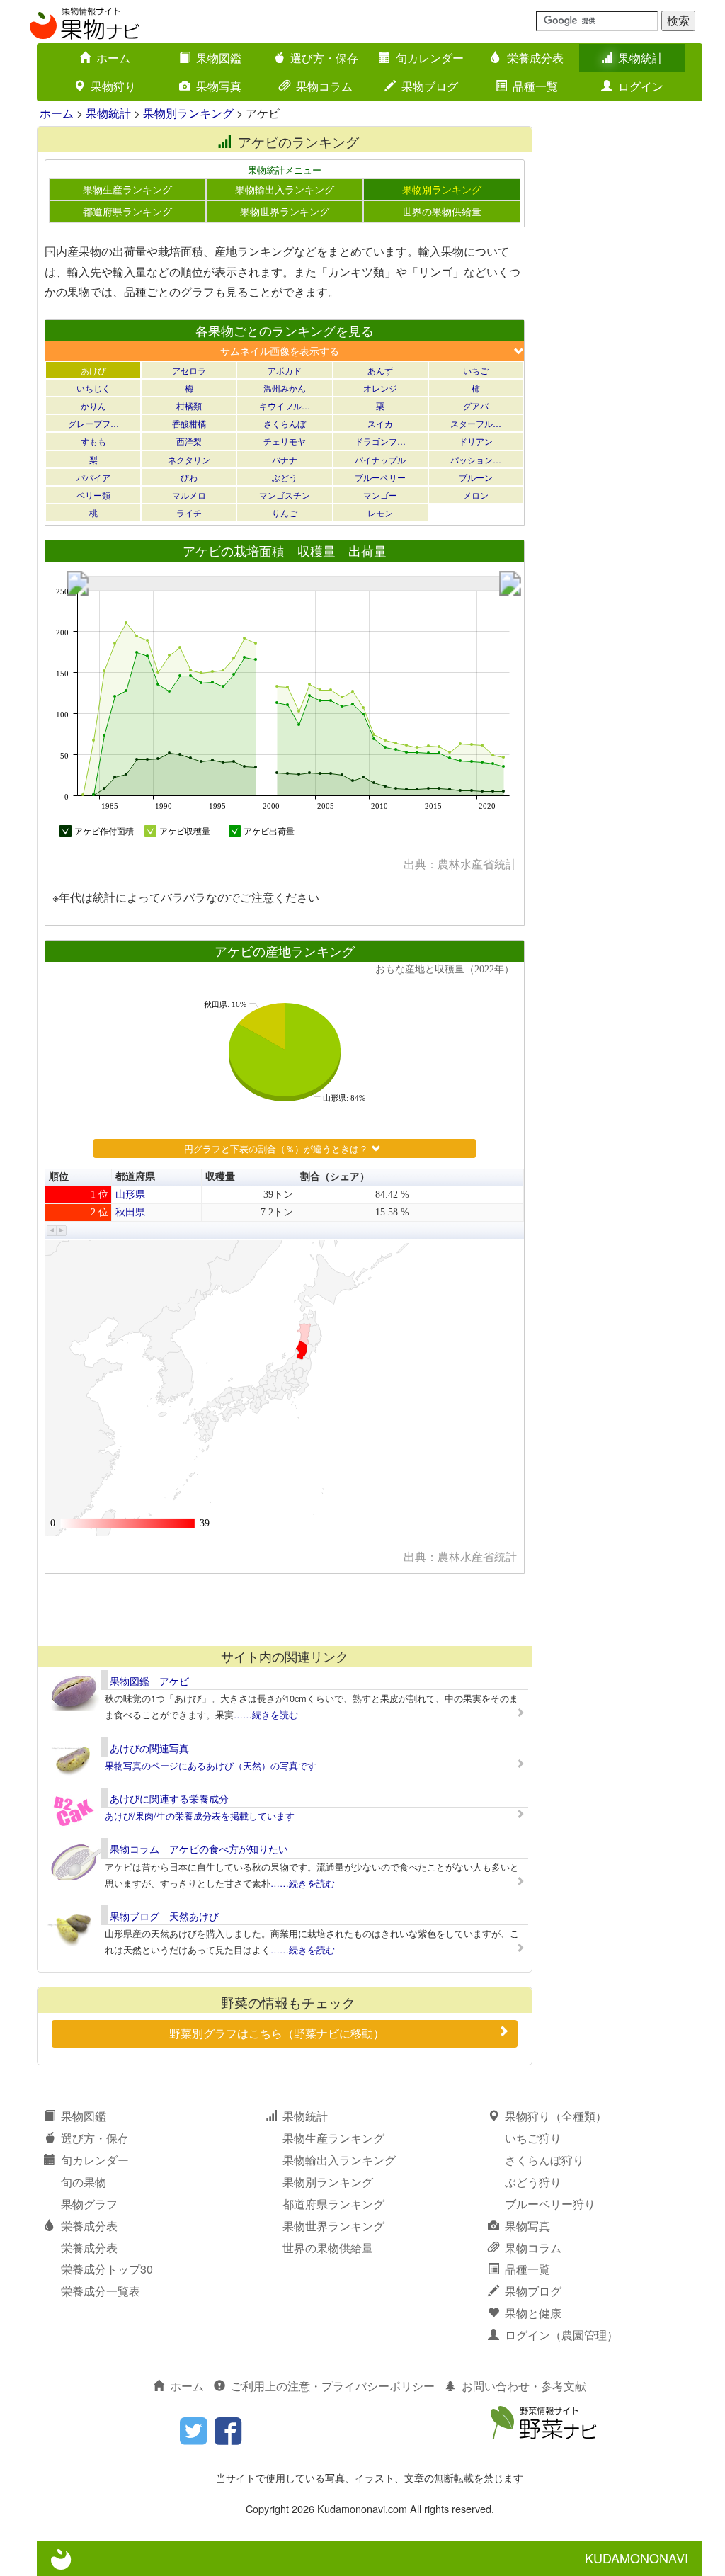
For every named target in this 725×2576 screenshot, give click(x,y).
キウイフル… (285, 405)
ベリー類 (93, 495)
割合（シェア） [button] (335, 1177)
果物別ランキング (188, 113)
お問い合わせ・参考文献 (524, 2386)
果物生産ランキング (127, 189)
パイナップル (380, 459)
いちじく (93, 388)
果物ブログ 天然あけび (164, 1916)
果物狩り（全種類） (556, 2116)
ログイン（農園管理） (561, 2335)
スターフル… (476, 423)
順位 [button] (59, 1177)
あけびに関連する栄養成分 (169, 1798)
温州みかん (285, 388)
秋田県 (130, 1212)
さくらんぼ (285, 423)
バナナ (285, 459)
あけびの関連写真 (149, 1748)
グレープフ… (93, 423)
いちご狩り (533, 2138)
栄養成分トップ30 (107, 2269)
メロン (476, 495)
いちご (476, 370)
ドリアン (476, 441)
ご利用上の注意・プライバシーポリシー (333, 2386)
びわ (189, 477)
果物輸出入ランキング (285, 189)
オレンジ (380, 388)
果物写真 (219, 86)
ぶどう (285, 477)
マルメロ (189, 495)
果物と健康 (533, 2313)
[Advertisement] (284, 1609)
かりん (93, 405)
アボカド (285, 370)
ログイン (641, 86)
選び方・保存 (324, 58)
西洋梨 (189, 441)
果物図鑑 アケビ (149, 1681)
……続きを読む (266, 1714)
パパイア (93, 477)
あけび (93, 370)
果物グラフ (89, 2204)
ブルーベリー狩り (550, 2204)
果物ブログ (430, 86)
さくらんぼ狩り (544, 2160)
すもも (93, 441)
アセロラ (189, 370)
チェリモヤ (285, 441)
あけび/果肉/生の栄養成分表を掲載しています (200, 1816)
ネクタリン (189, 459)
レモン (380, 512)
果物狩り (113, 86)
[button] (52, 1231)
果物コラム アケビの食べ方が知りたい (199, 1849)
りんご (285, 512)
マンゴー (380, 495)
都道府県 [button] (135, 1177)
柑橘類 (189, 405)
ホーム (113, 58)
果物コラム (324, 86)
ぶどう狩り (533, 2182)
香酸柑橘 (189, 423)
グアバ (476, 405)
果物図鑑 (219, 58)
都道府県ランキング (127, 211)
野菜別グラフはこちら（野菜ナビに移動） (277, 2033)
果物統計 (641, 58)
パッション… (476, 459)
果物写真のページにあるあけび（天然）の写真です (211, 1765)
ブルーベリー (380, 477)
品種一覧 (535, 86)
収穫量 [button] (220, 1177)
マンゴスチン (285, 495)
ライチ (189, 512)
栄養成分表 (535, 58)
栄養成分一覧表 (101, 2291)
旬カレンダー (430, 58)
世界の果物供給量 (442, 211)
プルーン (476, 477)
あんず (380, 370)
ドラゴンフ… (380, 441)
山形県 (130, 1195)
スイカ (380, 423)
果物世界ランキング (285, 211)
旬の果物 (84, 2182)
